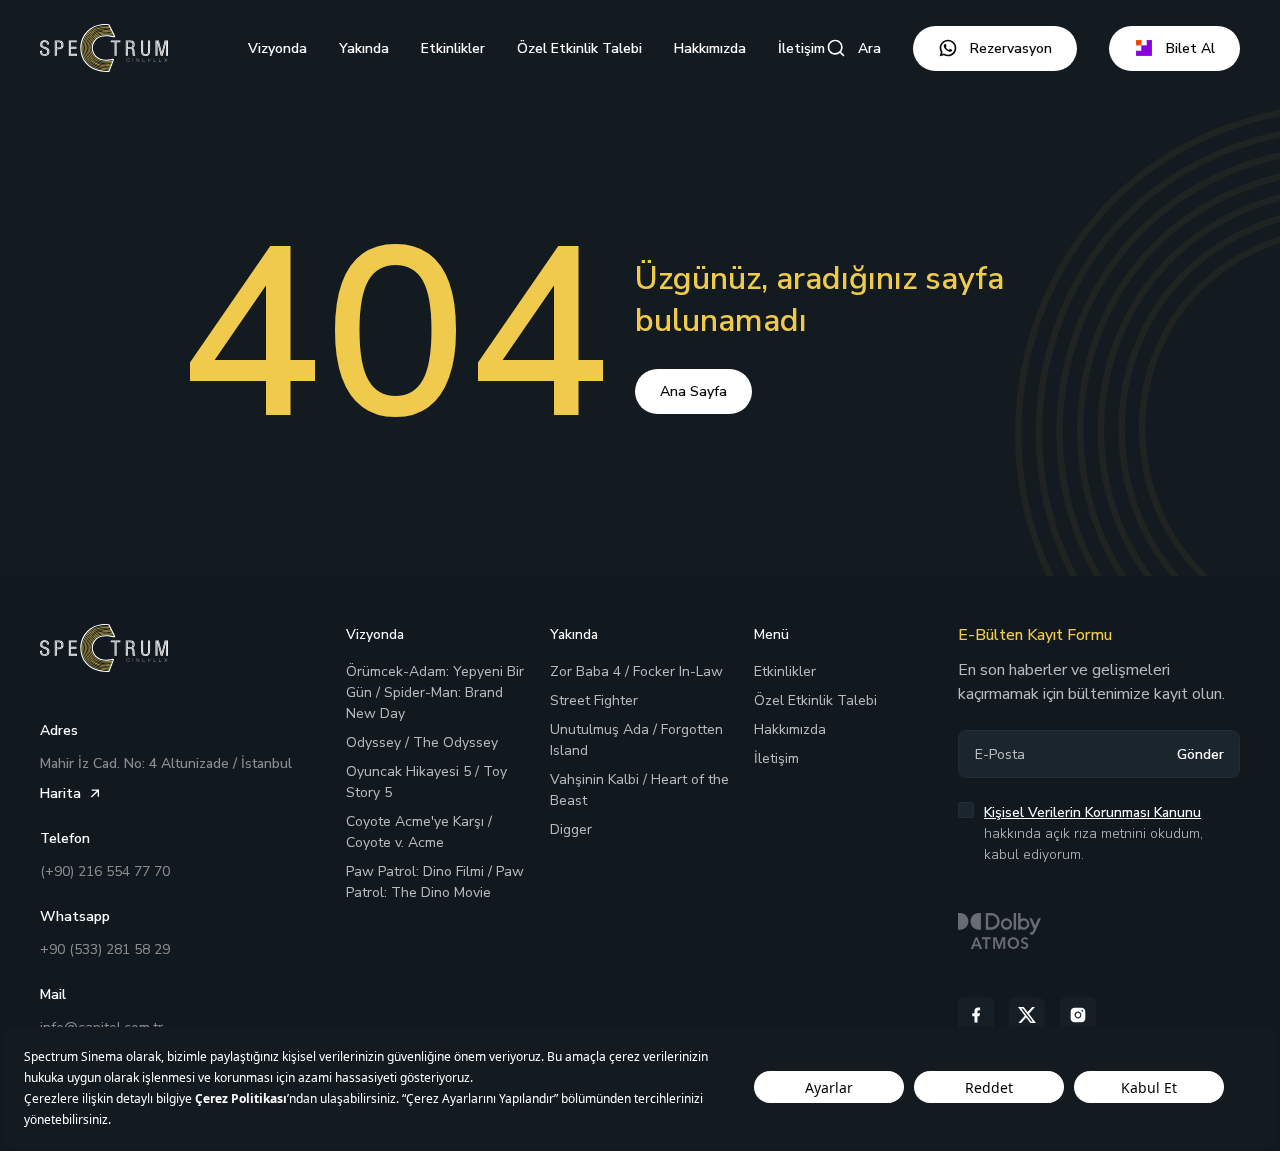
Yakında (364, 48)
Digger (571, 829)
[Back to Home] (104, 48)
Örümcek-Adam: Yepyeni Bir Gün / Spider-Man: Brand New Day (435, 692)
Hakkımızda (710, 48)
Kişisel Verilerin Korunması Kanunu (1092, 812)
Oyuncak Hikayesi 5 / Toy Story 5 (426, 782)
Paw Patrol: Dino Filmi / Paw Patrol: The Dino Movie (435, 882)
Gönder (1200, 754)
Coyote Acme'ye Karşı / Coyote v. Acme (419, 832)
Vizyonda (277, 48)
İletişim (801, 48)
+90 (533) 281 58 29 (105, 949)
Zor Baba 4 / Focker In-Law (636, 671)
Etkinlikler (453, 48)
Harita (60, 793)
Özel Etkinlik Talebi (579, 48)
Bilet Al (1190, 48)
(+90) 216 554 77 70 (105, 871)
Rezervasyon (1011, 48)
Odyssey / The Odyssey (422, 742)
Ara (869, 48)
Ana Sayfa (693, 391)
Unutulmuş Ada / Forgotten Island (636, 740)
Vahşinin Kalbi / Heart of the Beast (639, 790)
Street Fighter (594, 700)
